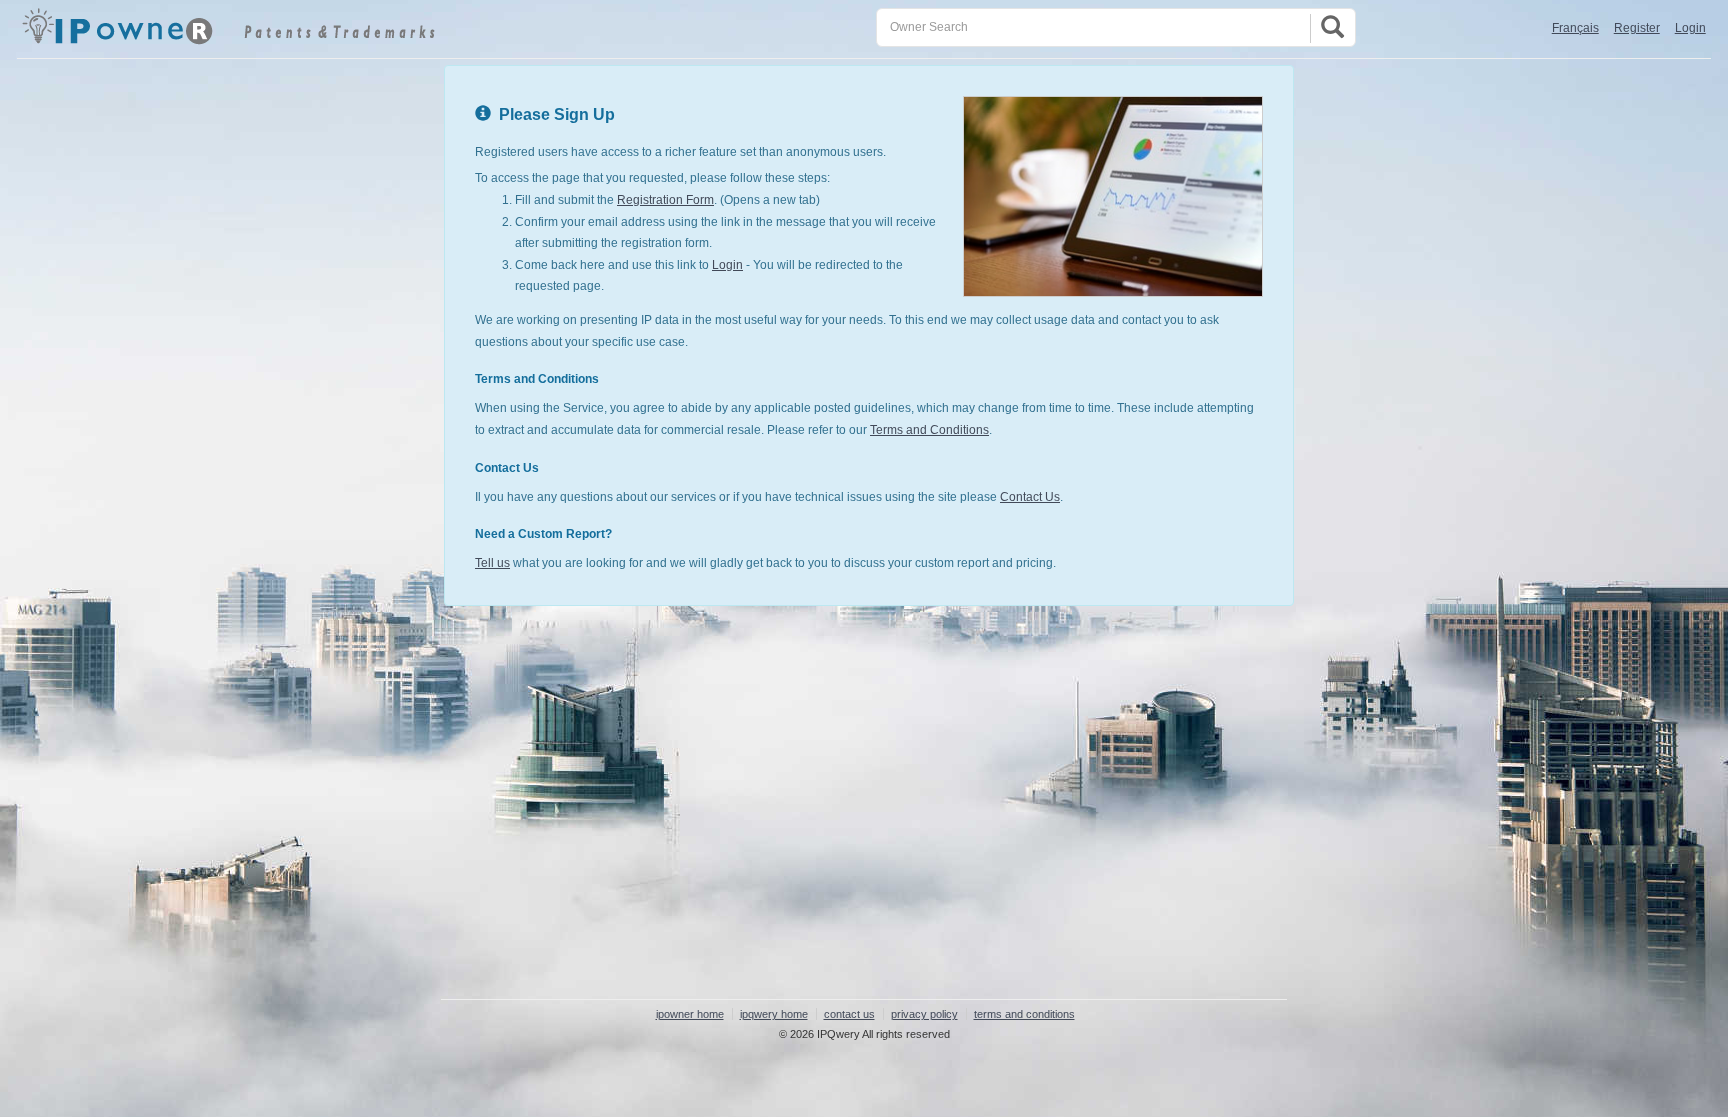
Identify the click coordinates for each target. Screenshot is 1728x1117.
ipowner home (690, 1014)
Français (1575, 28)
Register (1637, 28)
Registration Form (665, 200)
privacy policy (924, 1014)
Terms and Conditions (929, 430)
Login (1690, 28)
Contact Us (1030, 497)
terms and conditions (1024, 1014)
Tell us (492, 563)
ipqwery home (774, 1014)
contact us (849, 1014)
